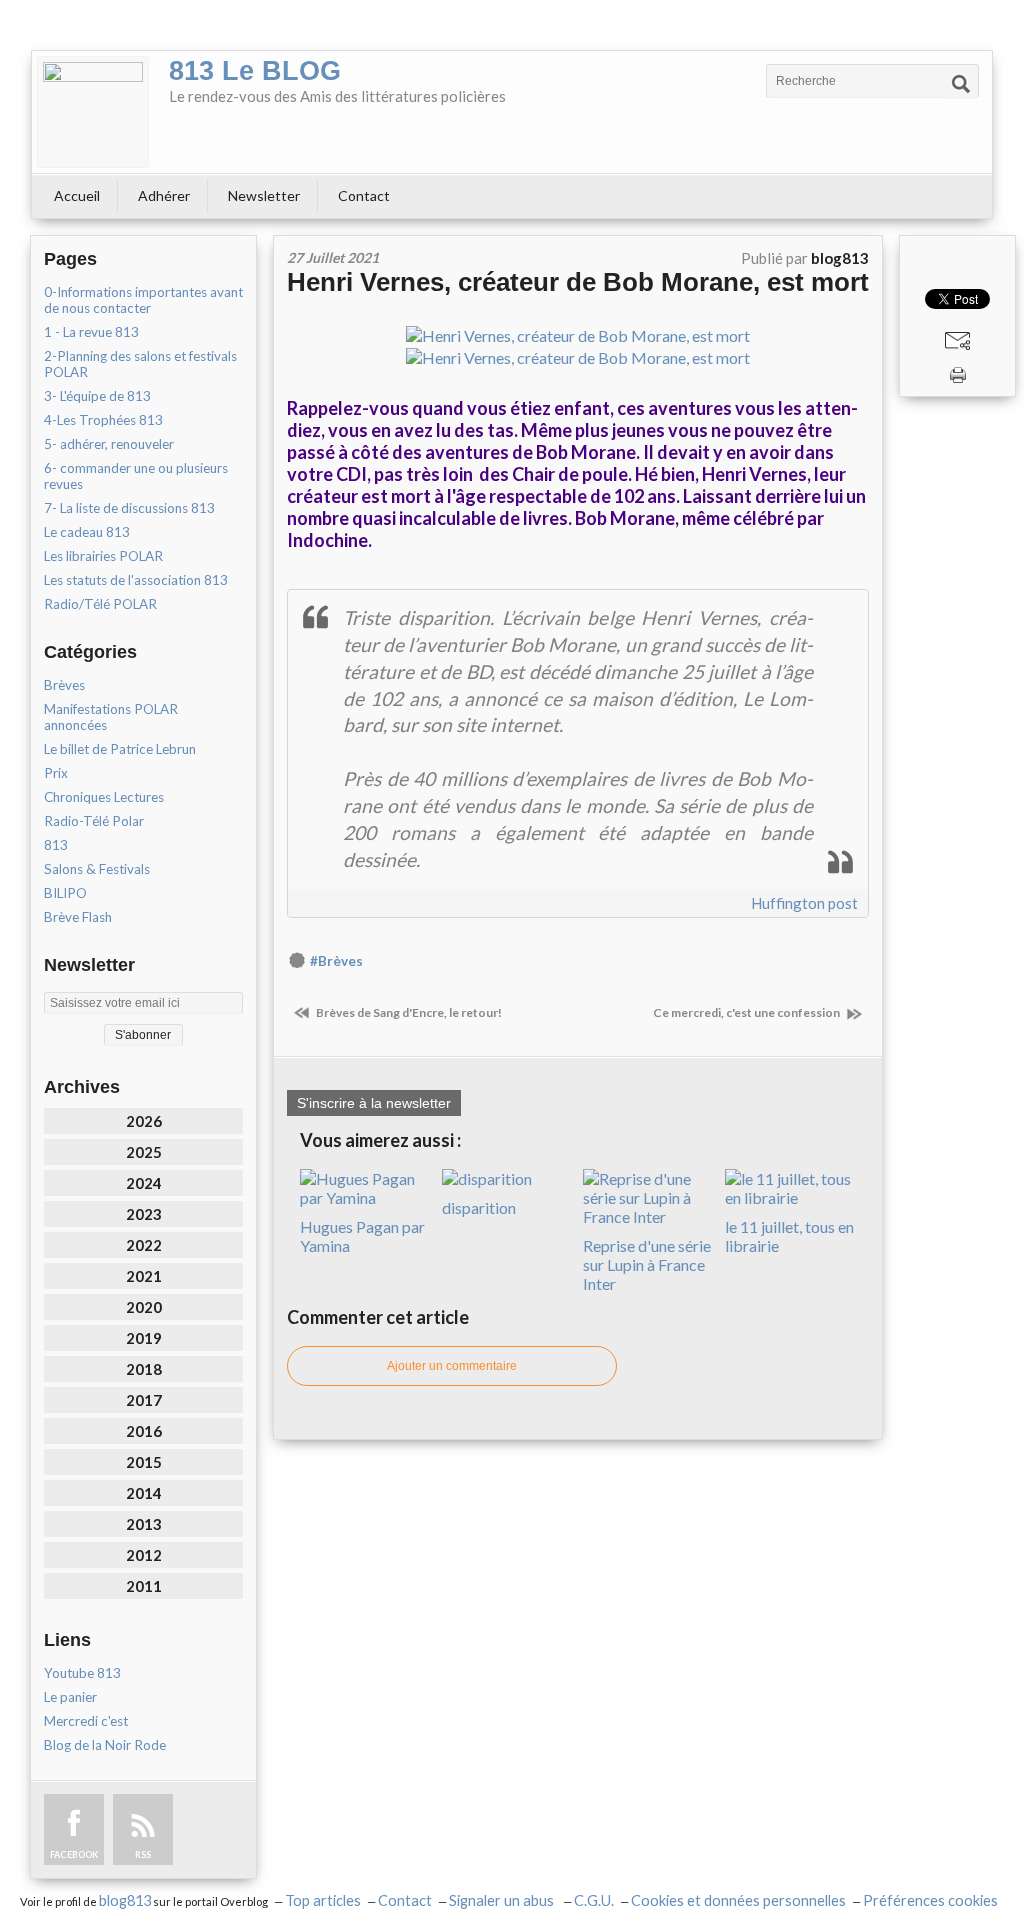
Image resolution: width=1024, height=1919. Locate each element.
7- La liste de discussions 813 (129, 508)
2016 (144, 1431)
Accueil (77, 195)
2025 (144, 1152)
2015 (144, 1462)
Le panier (70, 1697)
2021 (144, 1276)
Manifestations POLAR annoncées (111, 717)
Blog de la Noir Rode (105, 1745)
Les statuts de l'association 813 (136, 580)
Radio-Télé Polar (94, 821)
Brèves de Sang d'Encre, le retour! (408, 1012)
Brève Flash (78, 917)
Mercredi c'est (86, 1721)
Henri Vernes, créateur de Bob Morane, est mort (578, 282)
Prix (56, 773)
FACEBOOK (74, 1854)
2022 (144, 1245)
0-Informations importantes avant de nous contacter (143, 300)
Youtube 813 (82, 1673)
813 (56, 845)
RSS (143, 1854)
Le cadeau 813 (87, 532)
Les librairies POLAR (103, 556)
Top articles (323, 1900)
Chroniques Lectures (104, 797)
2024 (144, 1183)
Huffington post (804, 903)
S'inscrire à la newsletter (374, 1103)
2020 (144, 1307)
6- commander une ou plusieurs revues (136, 476)
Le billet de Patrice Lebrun (120, 749)
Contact (364, 195)
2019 (144, 1338)
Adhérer (164, 195)
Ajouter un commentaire (452, 1366)
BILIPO (65, 893)
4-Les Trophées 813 (103, 420)
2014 (144, 1493)
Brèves (64, 685)
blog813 (125, 1900)
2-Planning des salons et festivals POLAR (140, 364)
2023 (144, 1214)
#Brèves (336, 961)
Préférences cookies (930, 1900)
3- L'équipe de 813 (97, 396)
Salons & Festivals (97, 869)
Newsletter (264, 195)
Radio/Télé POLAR (100, 604)
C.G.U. (594, 1900)
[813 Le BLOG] (93, 112)
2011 (144, 1586)
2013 (144, 1524)
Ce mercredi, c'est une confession (747, 1012)
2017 (144, 1400)
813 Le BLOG (255, 71)
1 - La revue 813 (91, 332)
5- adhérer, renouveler (109, 444)
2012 (144, 1555)
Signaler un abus (503, 1900)
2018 (144, 1369)
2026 (144, 1121)
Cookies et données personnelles (738, 1900)
